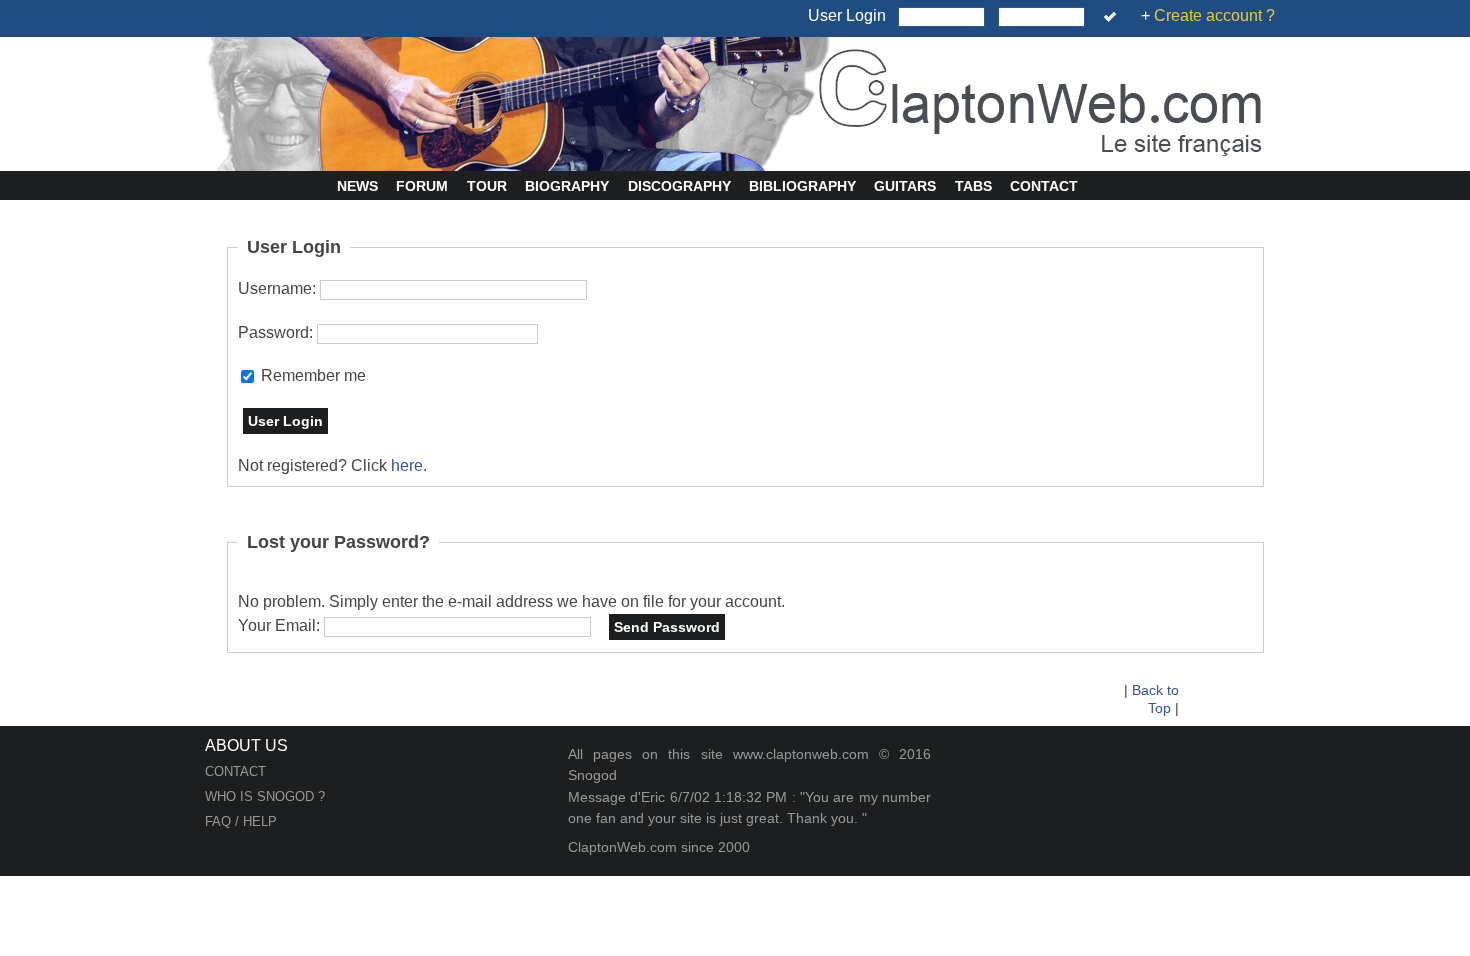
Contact (1044, 186)
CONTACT (235, 771)
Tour (487, 186)
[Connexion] (1113, 17)
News (357, 186)
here (407, 465)
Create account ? (1214, 15)
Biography (567, 186)
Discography (679, 186)
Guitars (905, 186)
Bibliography (802, 186)
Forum (422, 186)
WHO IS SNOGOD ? (265, 796)
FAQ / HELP (241, 821)
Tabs (973, 186)
